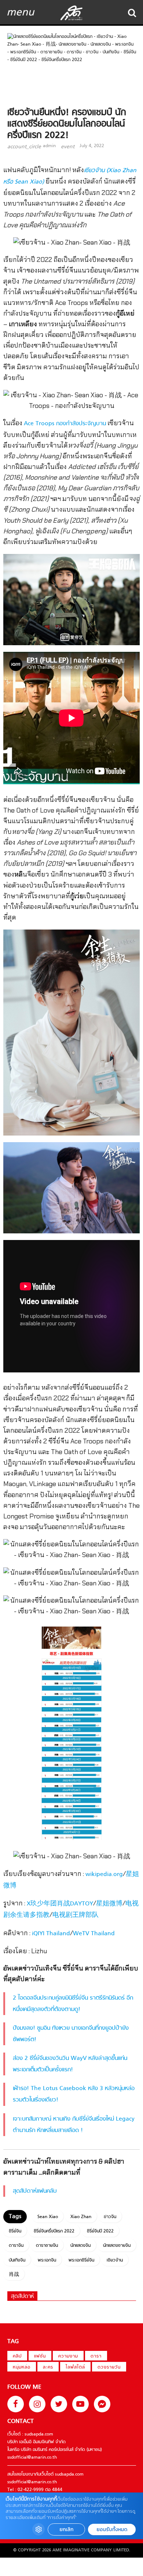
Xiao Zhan (81, 2217)
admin (49, 146)
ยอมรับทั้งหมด (112, 2529)
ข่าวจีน (110, 2217)
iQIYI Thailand (51, 1934)
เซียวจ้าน (115, 2260)
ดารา (96, 2356)
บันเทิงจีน (17, 2260)
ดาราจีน (16, 2246)
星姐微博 (109, 1904)
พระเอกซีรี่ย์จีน (81, 2260)
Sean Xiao (48, 2217)
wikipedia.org (104, 1875)
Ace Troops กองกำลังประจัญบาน (65, 424)
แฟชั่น (40, 2356)
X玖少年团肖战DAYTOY (60, 1904)
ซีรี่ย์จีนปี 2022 (100, 2231)
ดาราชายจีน (47, 2246)
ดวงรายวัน (109, 2367)
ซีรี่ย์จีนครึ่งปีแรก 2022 (54, 2231)
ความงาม (68, 2356)
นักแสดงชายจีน (117, 2246)
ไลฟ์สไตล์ (75, 2367)
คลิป (17, 2356)
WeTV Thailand (94, 1934)
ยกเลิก (66, 2529)
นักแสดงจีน (80, 2246)
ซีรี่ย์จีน (15, 2231)
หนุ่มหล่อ (22, 2367)
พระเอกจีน (47, 2260)
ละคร (48, 2367)
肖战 (14, 2275)
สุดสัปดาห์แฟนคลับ (35, 2191)
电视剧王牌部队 (76, 1915)
